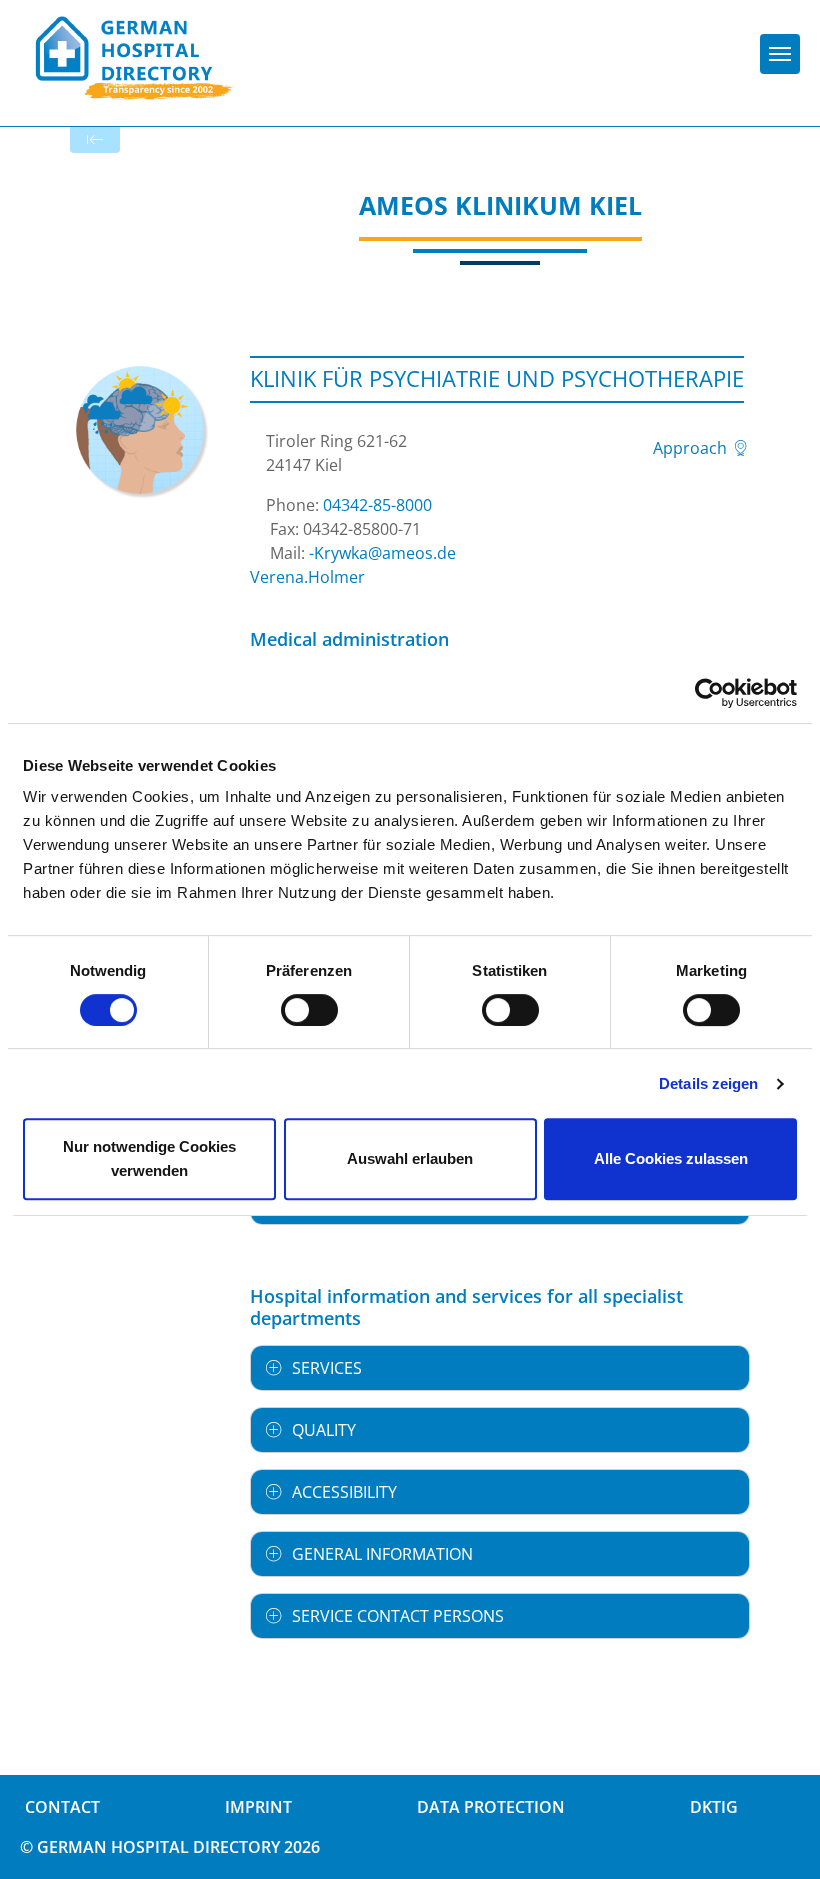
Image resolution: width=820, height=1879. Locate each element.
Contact (62, 1807)
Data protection (491, 1807)
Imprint (258, 1807)
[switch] (309, 1010)
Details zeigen (708, 1083)
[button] (500, 1368)
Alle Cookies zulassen (671, 1158)
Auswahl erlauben (410, 1158)
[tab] (500, 1368)
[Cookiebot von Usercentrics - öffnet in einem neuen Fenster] (709, 693)
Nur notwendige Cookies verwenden (149, 1158)
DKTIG (714, 1807)
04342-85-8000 (377, 505)
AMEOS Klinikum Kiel (500, 205)
